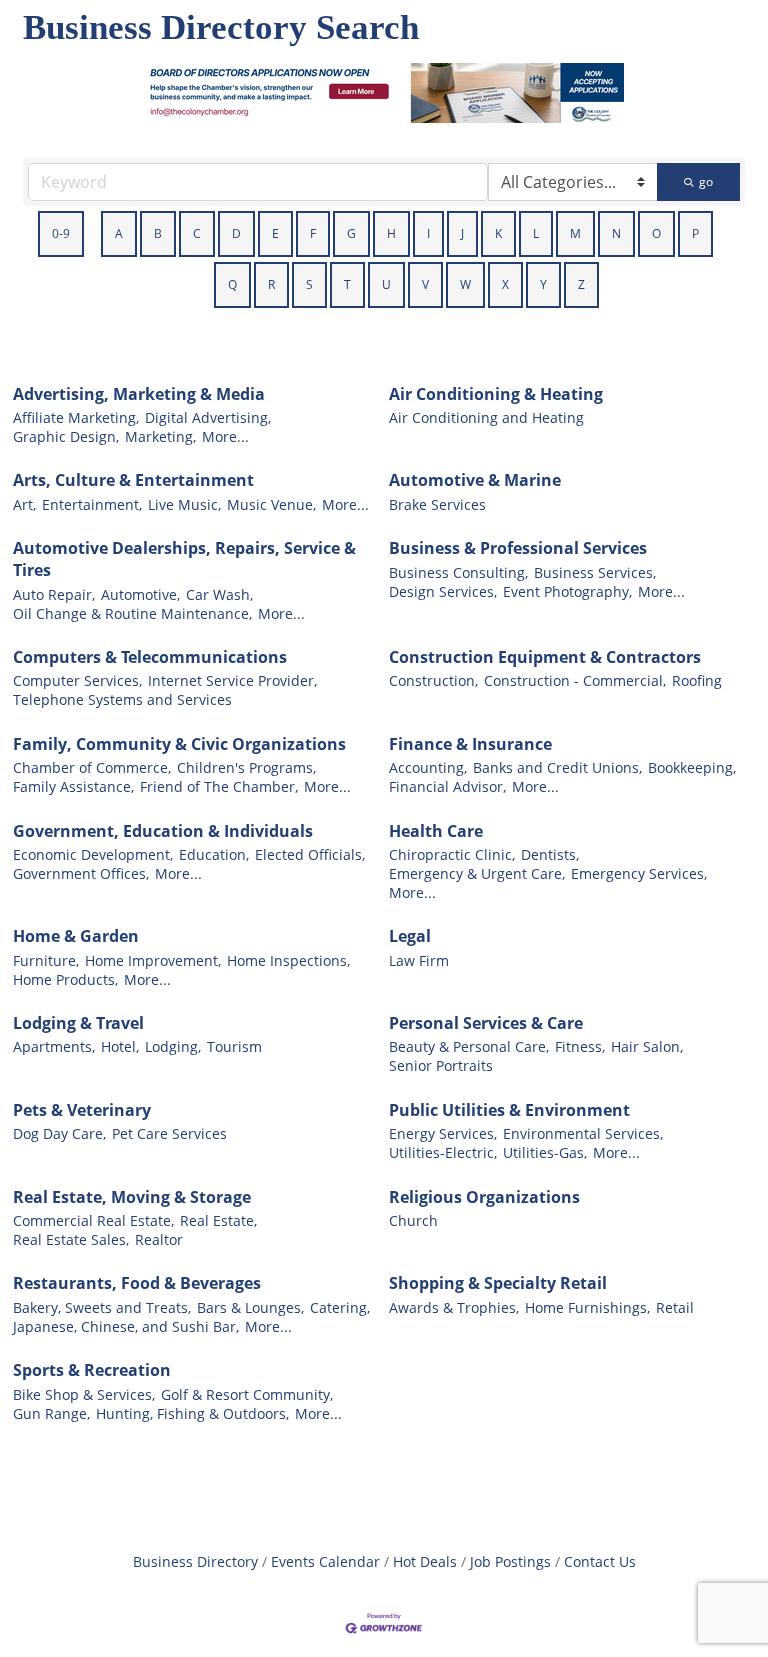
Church (413, 1220)
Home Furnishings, (587, 1307)
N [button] (616, 233)
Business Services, (595, 572)
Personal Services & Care (486, 1023)
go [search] (706, 181)
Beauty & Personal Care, (469, 1046)
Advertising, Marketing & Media (139, 394)
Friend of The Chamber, (219, 786)
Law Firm (419, 960)
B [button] (158, 233)
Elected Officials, (310, 854)
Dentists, (550, 854)
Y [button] (543, 284)
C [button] (197, 233)
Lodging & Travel (78, 1023)
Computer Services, (77, 680)
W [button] (465, 284)
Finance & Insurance (470, 744)
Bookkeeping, (692, 767)
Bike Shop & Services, (84, 1394)
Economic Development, (93, 854)
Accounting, (428, 767)
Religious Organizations (484, 1197)
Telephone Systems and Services (122, 699)
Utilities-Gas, (545, 1152)
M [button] (575, 233)
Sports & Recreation (92, 1370)
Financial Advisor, (447, 786)
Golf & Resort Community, (247, 1394)
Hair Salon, (647, 1046)
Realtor (159, 1239)
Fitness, (580, 1046)
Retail (675, 1307)
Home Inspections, (288, 960)
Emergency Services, (639, 873)
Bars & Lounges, (250, 1307)
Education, (214, 854)
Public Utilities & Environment (509, 1110)
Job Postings (510, 1561)
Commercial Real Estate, (93, 1220)
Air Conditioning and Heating (486, 417)
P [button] (695, 233)
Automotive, (140, 594)
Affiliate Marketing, (76, 417)
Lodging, (173, 1046)
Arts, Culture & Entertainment (133, 480)
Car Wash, (219, 594)
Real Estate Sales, (71, 1239)
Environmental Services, (583, 1133)
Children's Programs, (246, 767)
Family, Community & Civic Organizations (179, 744)
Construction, (433, 680)
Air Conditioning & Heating (496, 394)
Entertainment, (92, 504)
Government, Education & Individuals (163, 831)
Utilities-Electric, (443, 1152)
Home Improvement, (153, 960)
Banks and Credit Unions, (557, 767)
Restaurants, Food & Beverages (137, 1283)
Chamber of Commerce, (92, 767)
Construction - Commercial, (575, 680)
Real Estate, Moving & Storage (132, 1197)
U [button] (386, 284)
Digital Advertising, (208, 417)
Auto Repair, (54, 594)
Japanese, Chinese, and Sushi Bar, (126, 1326)
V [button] (425, 284)
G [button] (351, 233)
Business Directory (195, 1561)
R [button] (271, 284)
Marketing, (160, 436)
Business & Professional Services (518, 548)
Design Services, (443, 591)
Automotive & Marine (475, 480)
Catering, (340, 1307)
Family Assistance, (73, 786)
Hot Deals (425, 1561)
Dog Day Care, (59, 1133)
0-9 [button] (61, 233)
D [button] (236, 233)
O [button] (656, 233)
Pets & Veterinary (82, 1110)
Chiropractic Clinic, (452, 854)
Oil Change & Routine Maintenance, (132, 613)
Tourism (234, 1046)
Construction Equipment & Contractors (545, 657)
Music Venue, (271, 504)
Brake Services (437, 504)
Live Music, (184, 504)
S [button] (309, 284)
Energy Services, (443, 1133)
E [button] (275, 233)
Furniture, (46, 960)
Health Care (436, 831)
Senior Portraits (441, 1065)
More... (225, 436)
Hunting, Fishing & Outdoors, (192, 1413)
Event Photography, (567, 591)
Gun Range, (51, 1413)
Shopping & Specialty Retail (498, 1283)
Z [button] (581, 284)
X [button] (505, 284)
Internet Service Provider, (232, 680)
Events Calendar (325, 1561)
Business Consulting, (458, 572)
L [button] (536, 233)
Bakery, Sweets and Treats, (102, 1307)
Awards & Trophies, (454, 1307)
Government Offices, (81, 873)
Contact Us (600, 1561)
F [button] (313, 233)
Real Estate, (218, 1220)
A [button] (119, 233)
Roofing (697, 680)
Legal (410, 936)
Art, (24, 504)
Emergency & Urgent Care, (477, 873)
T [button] (347, 284)
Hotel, (120, 1046)
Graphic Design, (66, 436)
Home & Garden (76, 936)
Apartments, (54, 1046)
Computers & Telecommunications (150, 657)
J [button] (462, 233)
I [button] (428, 233)
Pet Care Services (169, 1133)
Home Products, (65, 979)
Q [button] (232, 284)
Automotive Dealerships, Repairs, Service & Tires (184, 559)
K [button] (498, 233)
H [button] (391, 233)
